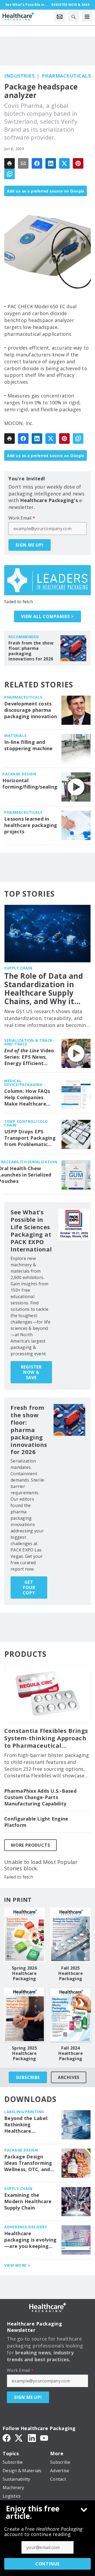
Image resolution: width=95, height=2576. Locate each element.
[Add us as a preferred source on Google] (9, 174)
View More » (17, 2265)
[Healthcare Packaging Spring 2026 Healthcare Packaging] (24, 1935)
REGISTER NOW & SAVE (31, 1372)
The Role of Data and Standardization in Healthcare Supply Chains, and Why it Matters (44, 989)
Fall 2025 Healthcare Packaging (71, 1973)
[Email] (23, 163)
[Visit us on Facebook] (7, 2438)
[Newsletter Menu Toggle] (60, 16)
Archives (69, 2077)
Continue (47, 2564)
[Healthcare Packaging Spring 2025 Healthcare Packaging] (24, 2015)
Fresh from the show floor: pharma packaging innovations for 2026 (31, 651)
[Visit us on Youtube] (44, 2438)
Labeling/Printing (24, 2112)
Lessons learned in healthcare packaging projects (31, 825)
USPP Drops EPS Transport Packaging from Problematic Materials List (30, 1138)
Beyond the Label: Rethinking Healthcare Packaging (26, 2125)
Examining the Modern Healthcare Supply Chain (28, 2201)
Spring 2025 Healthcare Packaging (24, 2053)
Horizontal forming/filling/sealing (30, 784)
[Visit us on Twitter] (19, 2438)
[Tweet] (64, 163)
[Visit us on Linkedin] (32, 2438)
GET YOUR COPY (29, 1587)
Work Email (22, 518)
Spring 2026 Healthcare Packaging (24, 1973)
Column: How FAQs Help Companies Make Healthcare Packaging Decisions (29, 1098)
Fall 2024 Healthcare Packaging (71, 2053)
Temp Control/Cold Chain (26, 1123)
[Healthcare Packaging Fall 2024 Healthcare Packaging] (71, 2015)
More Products (30, 1845)
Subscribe (28, 2077)
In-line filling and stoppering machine (28, 745)
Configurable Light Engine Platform (36, 1822)
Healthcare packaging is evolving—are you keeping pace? (30, 2240)
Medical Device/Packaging (23, 1083)
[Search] (73, 16)
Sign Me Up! (30, 545)
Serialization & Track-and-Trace (29, 1042)
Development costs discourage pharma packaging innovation (31, 710)
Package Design (19, 774)
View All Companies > (47, 616)
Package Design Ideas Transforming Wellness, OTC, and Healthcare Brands (28, 2163)
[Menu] (87, 16)
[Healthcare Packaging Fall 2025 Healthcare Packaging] (71, 1935)
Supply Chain (18, 968)
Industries (19, 76)
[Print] (9, 163)
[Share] (37, 163)
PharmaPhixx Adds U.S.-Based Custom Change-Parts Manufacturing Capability (40, 1797)
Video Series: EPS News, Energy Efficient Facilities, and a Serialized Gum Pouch (30, 1057)
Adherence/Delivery (26, 2227)
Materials (15, 735)
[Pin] (78, 163)
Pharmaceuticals (66, 76)
